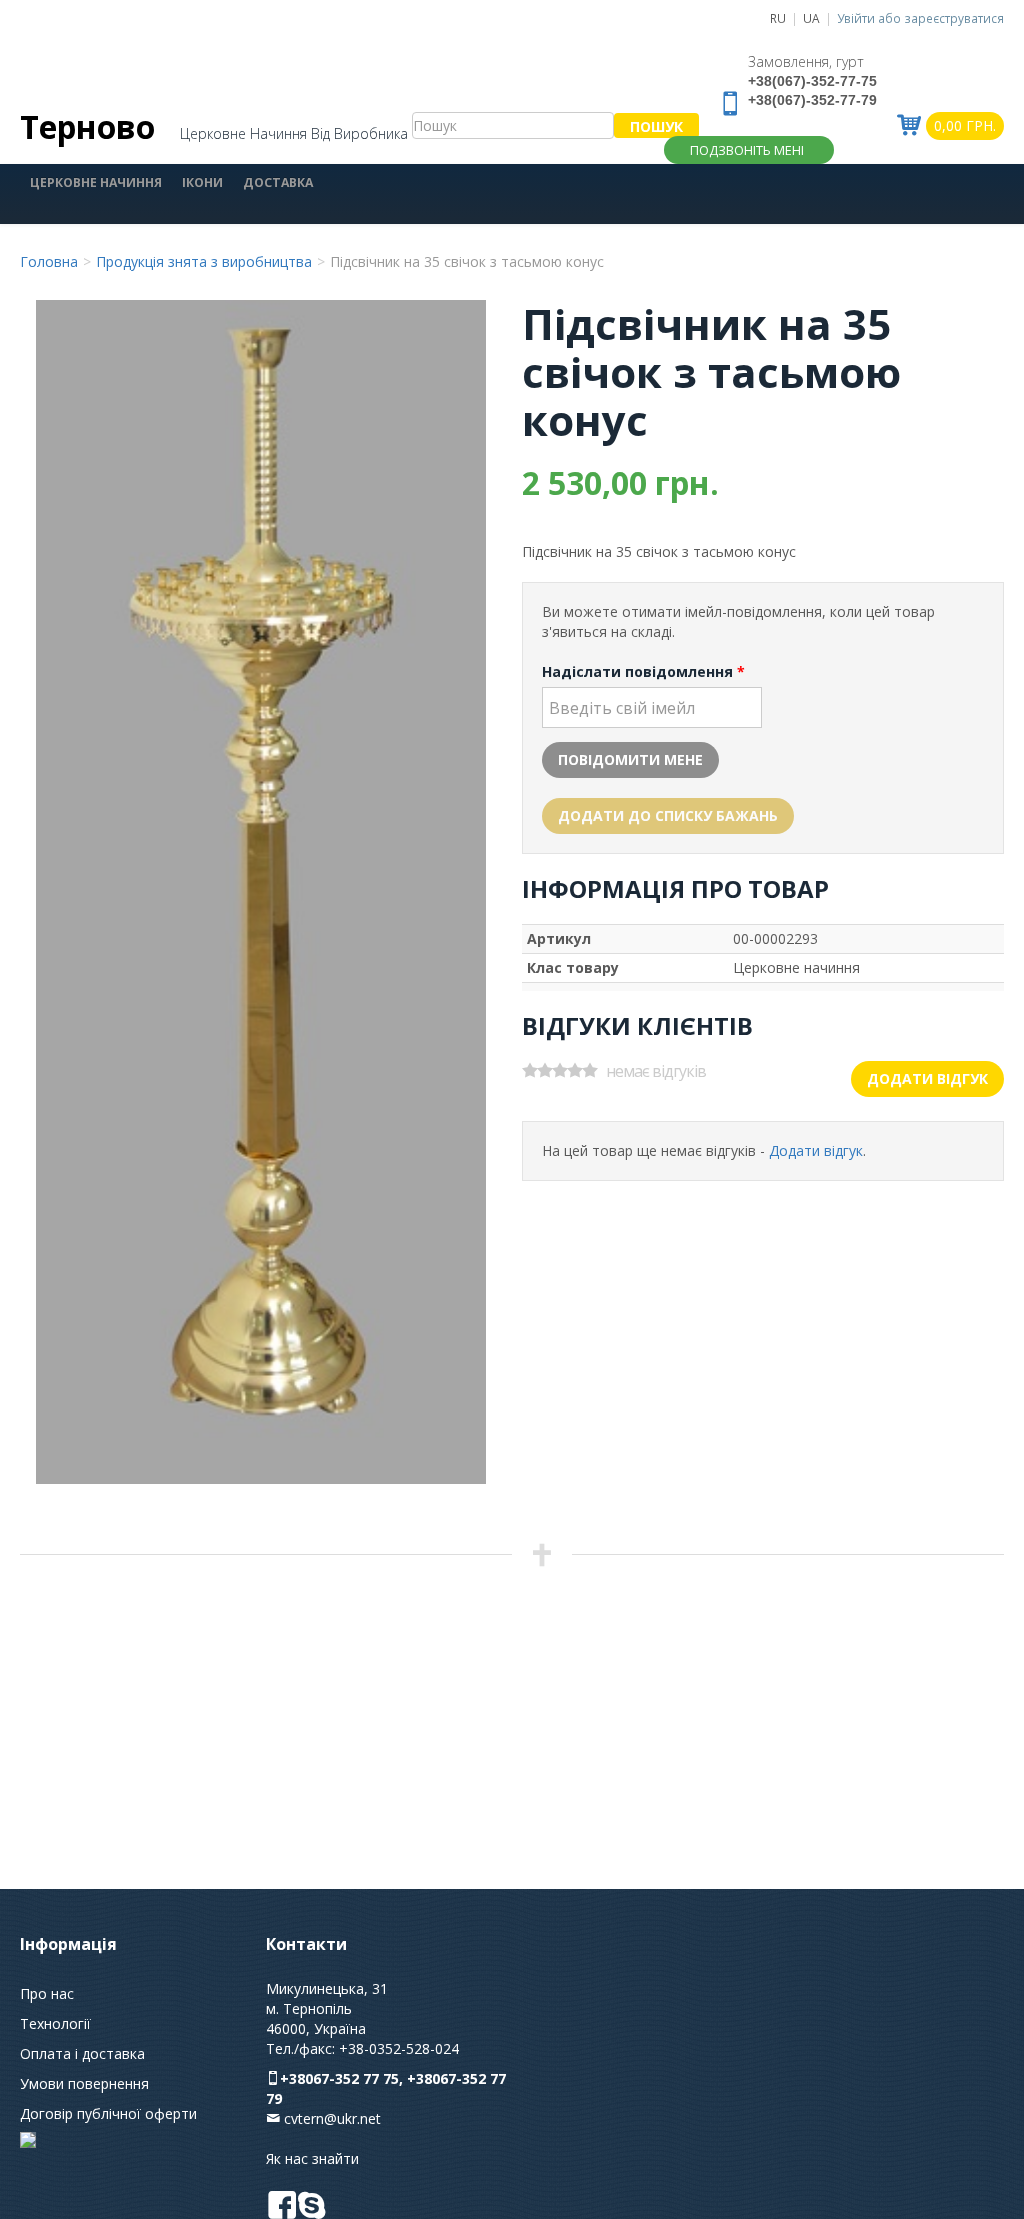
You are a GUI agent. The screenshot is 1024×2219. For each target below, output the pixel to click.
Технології (55, 2023)
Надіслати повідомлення (643, 671)
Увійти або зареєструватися (920, 18)
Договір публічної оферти (108, 2113)
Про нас (47, 1993)
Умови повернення (84, 2083)
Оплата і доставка (82, 2053)
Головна (49, 261)
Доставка (278, 182)
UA (811, 18)
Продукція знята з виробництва (204, 261)
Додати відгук (927, 1078)
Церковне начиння (96, 182)
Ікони (202, 182)
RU (778, 18)
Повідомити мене (630, 759)
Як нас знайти (312, 2158)
